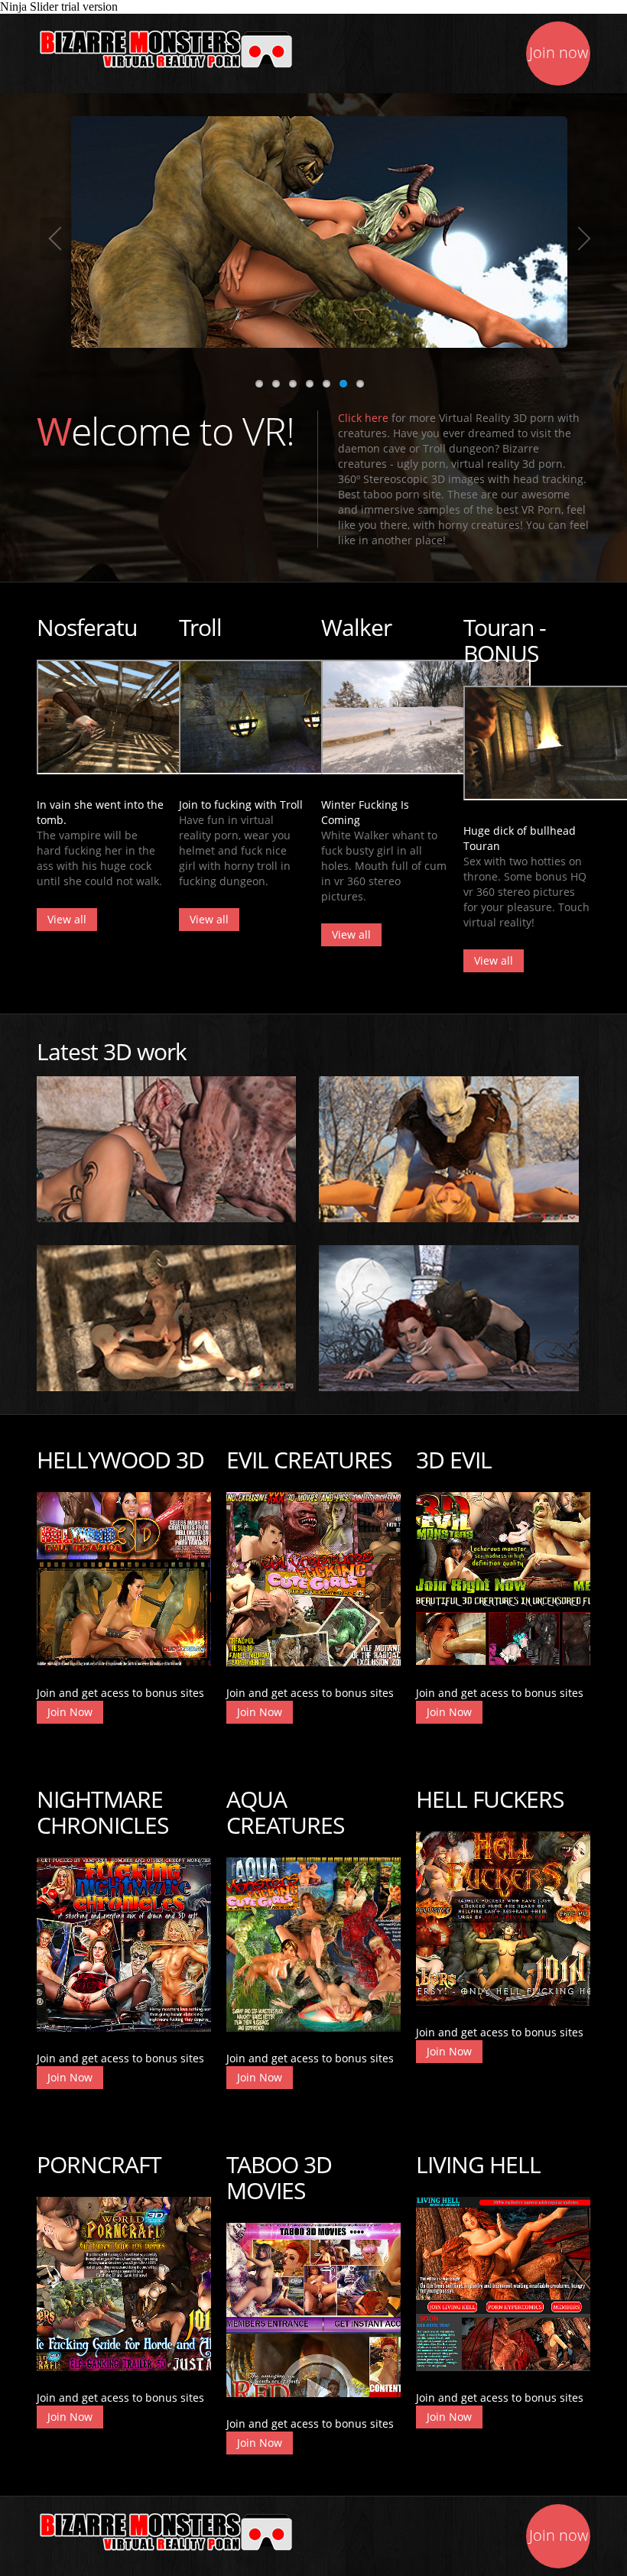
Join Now (70, 1712)
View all (67, 919)
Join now (559, 52)
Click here (363, 418)
